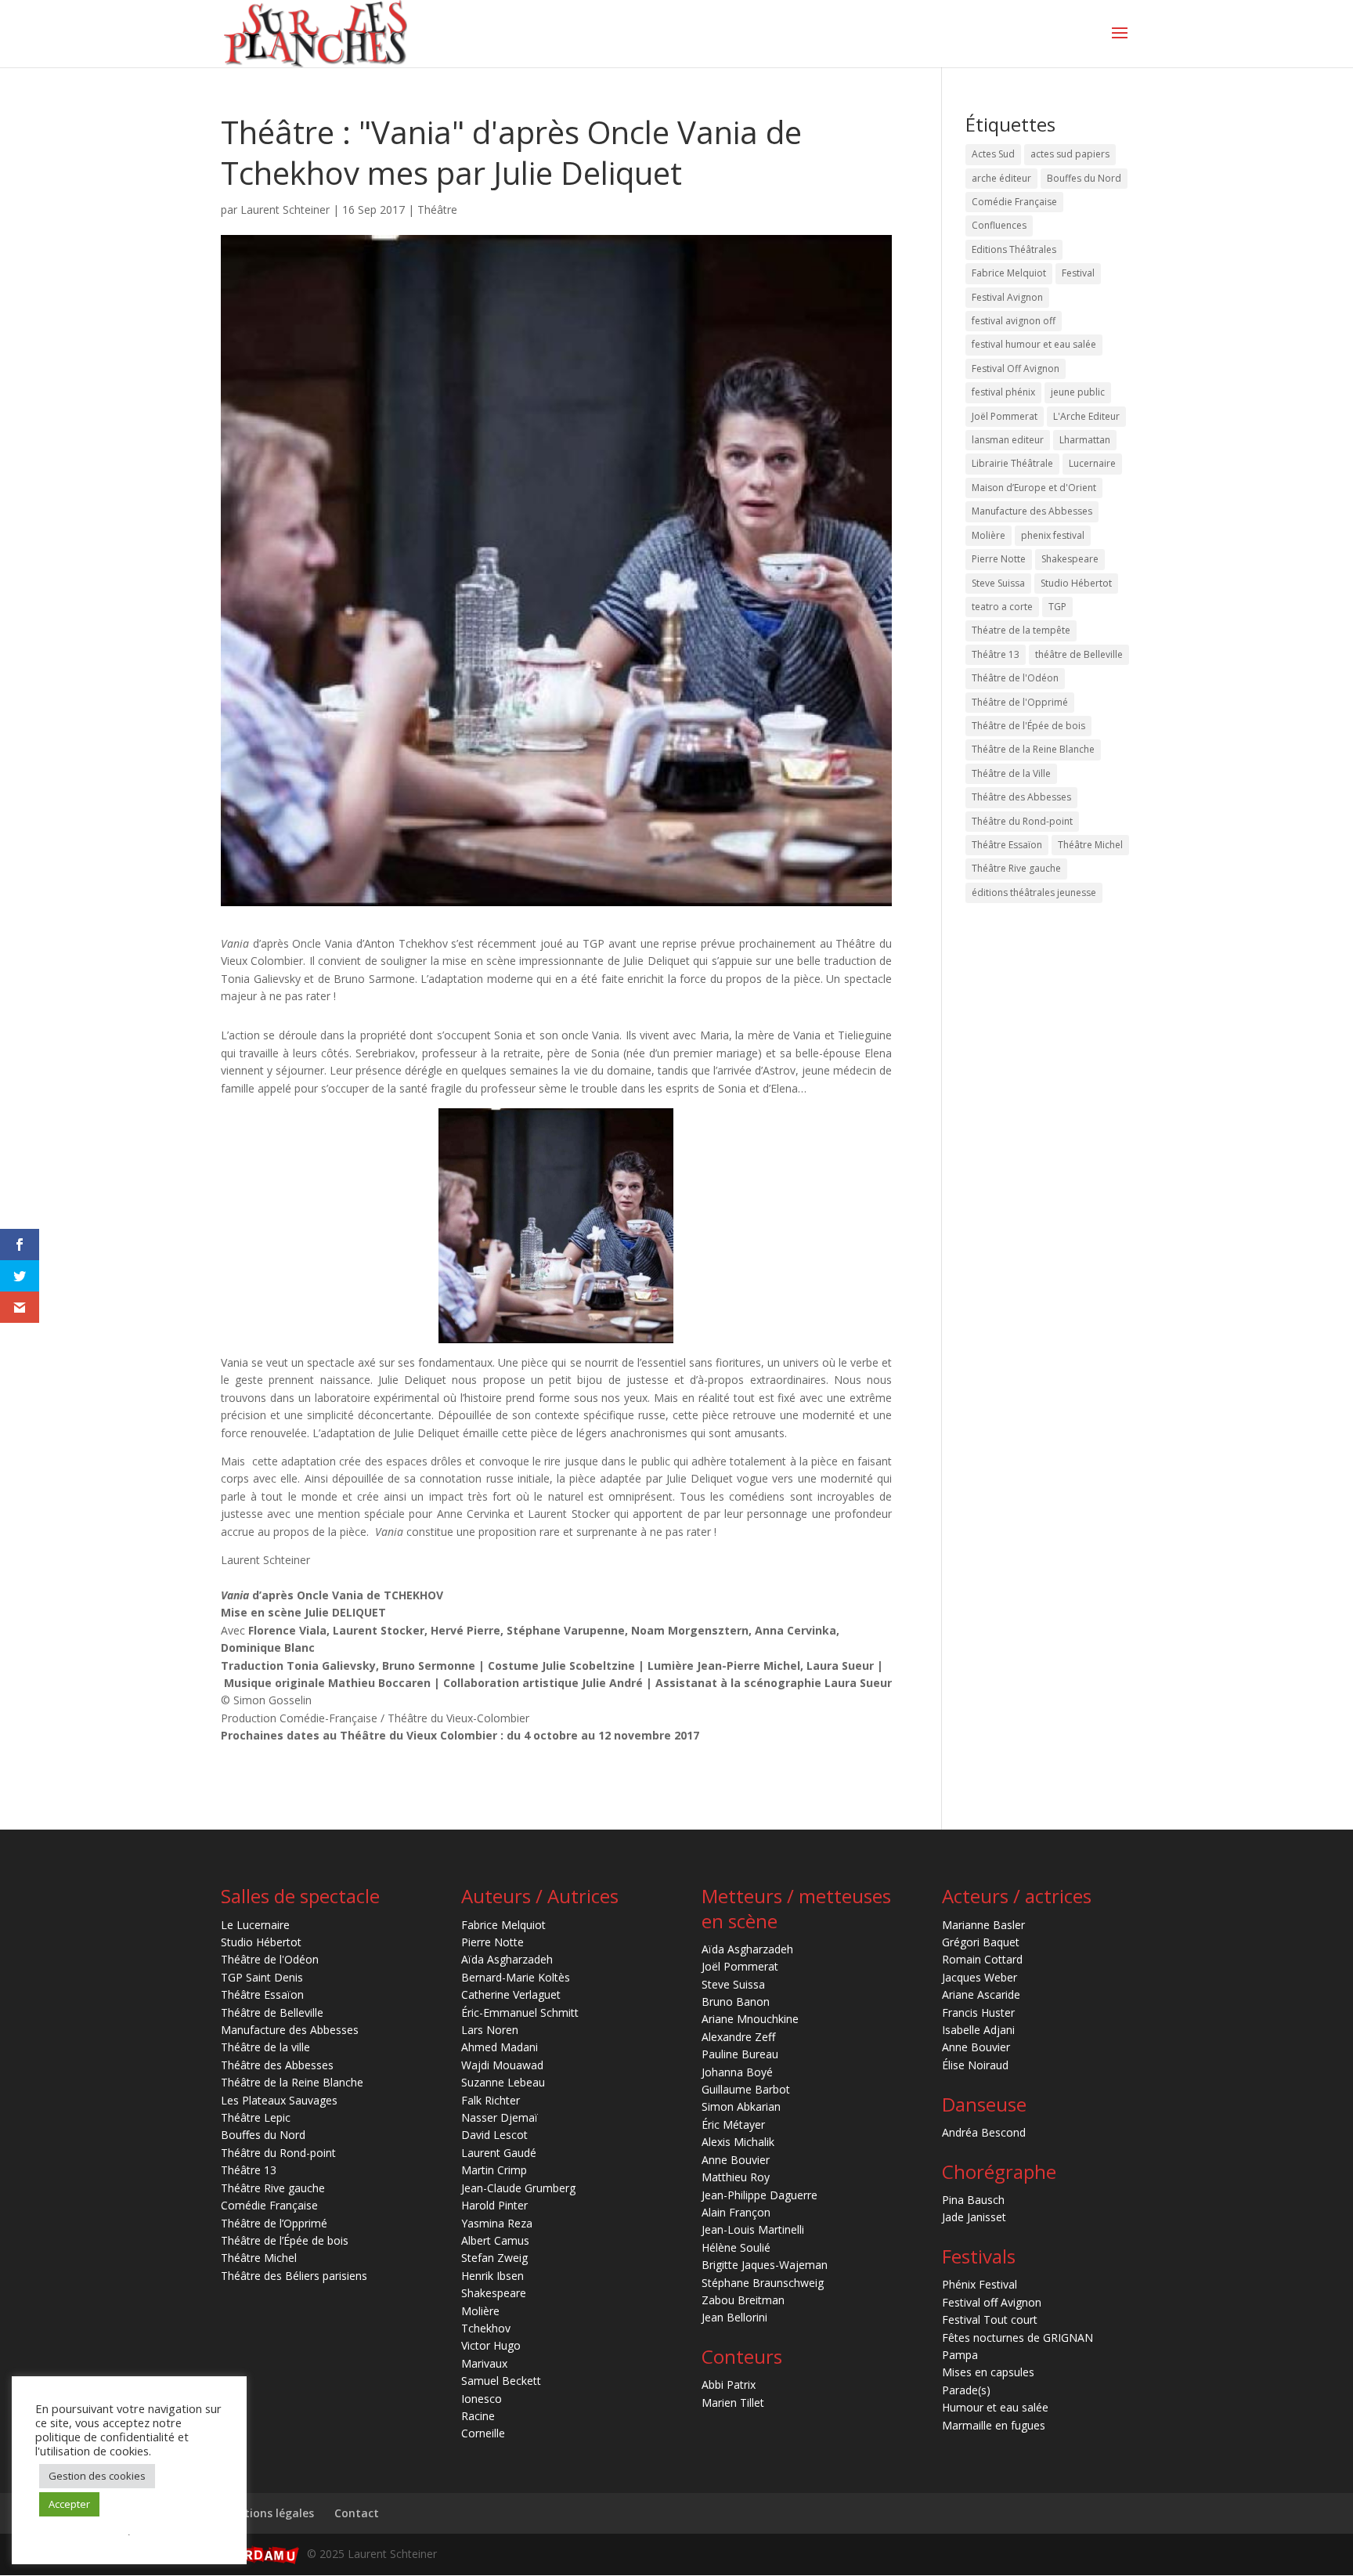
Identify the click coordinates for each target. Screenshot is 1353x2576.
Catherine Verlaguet (511, 1994)
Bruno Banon (736, 2002)
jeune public (1078, 392)
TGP (1057, 607)
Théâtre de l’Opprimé (274, 2223)
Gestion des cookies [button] (97, 2476)
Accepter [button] (69, 2504)
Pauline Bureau (740, 2054)
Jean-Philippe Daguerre (759, 2195)
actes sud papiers (1070, 154)
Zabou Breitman (743, 2300)
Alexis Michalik (738, 2142)
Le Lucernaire (255, 1925)
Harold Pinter (494, 2205)
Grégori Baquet (981, 1942)
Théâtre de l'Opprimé (1020, 702)
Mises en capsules (988, 2372)
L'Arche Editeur (1086, 416)
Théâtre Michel (1090, 845)
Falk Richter (491, 2100)
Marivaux (484, 2363)
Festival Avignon (1007, 297)
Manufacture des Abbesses (1032, 511)
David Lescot (494, 2135)
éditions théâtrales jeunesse (1034, 892)
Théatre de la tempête (1021, 630)
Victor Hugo (491, 2345)
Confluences (999, 225)
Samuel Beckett (501, 2381)
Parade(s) (966, 2390)
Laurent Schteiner (285, 210)
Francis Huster (978, 2012)
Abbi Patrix (729, 2385)
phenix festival (1053, 535)
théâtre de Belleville (1079, 654)
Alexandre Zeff (738, 2037)
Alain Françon (736, 2212)
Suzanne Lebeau (503, 2082)
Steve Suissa (998, 583)
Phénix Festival (980, 2284)
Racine (478, 2416)
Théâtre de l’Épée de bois (285, 2240)
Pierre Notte (999, 559)
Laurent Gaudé (499, 2153)
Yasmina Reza (497, 2223)
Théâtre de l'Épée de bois (1028, 726)
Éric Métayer (733, 2124)
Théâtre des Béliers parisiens (294, 2276)
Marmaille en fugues (994, 2425)
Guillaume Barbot (746, 2089)
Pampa (960, 2355)
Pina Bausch (973, 2200)
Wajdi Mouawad (502, 2065)
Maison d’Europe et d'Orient (1034, 488)
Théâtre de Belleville (272, 2012)
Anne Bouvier (736, 2160)
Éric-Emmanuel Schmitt (520, 2012)
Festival (1078, 273)
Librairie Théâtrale (1012, 463)
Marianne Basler (983, 1925)
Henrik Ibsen (492, 2276)
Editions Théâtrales (1014, 249)
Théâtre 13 (996, 654)
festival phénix (1003, 392)
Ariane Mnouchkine (750, 2019)
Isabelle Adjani (978, 2030)
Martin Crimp (494, 2170)
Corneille (483, 2433)
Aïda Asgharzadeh (507, 1959)
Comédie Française (1014, 202)
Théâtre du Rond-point (1022, 821)
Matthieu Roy (736, 2177)
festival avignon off (1014, 321)
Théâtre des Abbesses (1021, 797)
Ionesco (482, 2399)
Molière (989, 535)
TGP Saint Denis (262, 1977)
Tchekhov (486, 2328)
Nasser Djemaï (500, 2117)
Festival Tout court (990, 2319)
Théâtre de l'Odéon (1015, 678)
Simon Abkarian (741, 2106)
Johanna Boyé (737, 2072)
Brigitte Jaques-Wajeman (765, 2265)
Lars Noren (490, 2030)
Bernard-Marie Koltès (516, 1977)
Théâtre (437, 210)
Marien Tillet (733, 2403)
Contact (357, 2513)
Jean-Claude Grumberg (518, 2188)
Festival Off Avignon (1016, 369)
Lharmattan (1085, 440)
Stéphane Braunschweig (763, 2283)
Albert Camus (495, 2240)
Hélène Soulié (736, 2247)
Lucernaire (1092, 463)
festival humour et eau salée (1034, 344)
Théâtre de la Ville (1011, 773)
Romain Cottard (982, 1959)
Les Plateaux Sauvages (279, 2100)
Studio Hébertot (1076, 583)
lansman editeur (1008, 440)
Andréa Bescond (984, 2132)
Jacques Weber (980, 1977)
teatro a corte (1002, 607)
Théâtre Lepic (256, 2117)
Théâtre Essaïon (1007, 845)
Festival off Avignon (992, 2302)
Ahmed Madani (500, 2047)
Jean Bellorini (734, 2317)
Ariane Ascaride (981, 1994)
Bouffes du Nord (1084, 178)
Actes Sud (993, 154)
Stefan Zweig (494, 2258)
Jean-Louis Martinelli (753, 2229)
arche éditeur (1001, 178)
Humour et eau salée (995, 2407)
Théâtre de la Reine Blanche (1033, 749)
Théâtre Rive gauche (1016, 868)
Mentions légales (267, 2513)
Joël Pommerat (1005, 416)
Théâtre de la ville (265, 2047)
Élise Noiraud (975, 2065)
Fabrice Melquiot (1009, 273)
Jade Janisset (974, 2217)
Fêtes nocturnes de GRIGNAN (1017, 2338)
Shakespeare (1070, 559)
